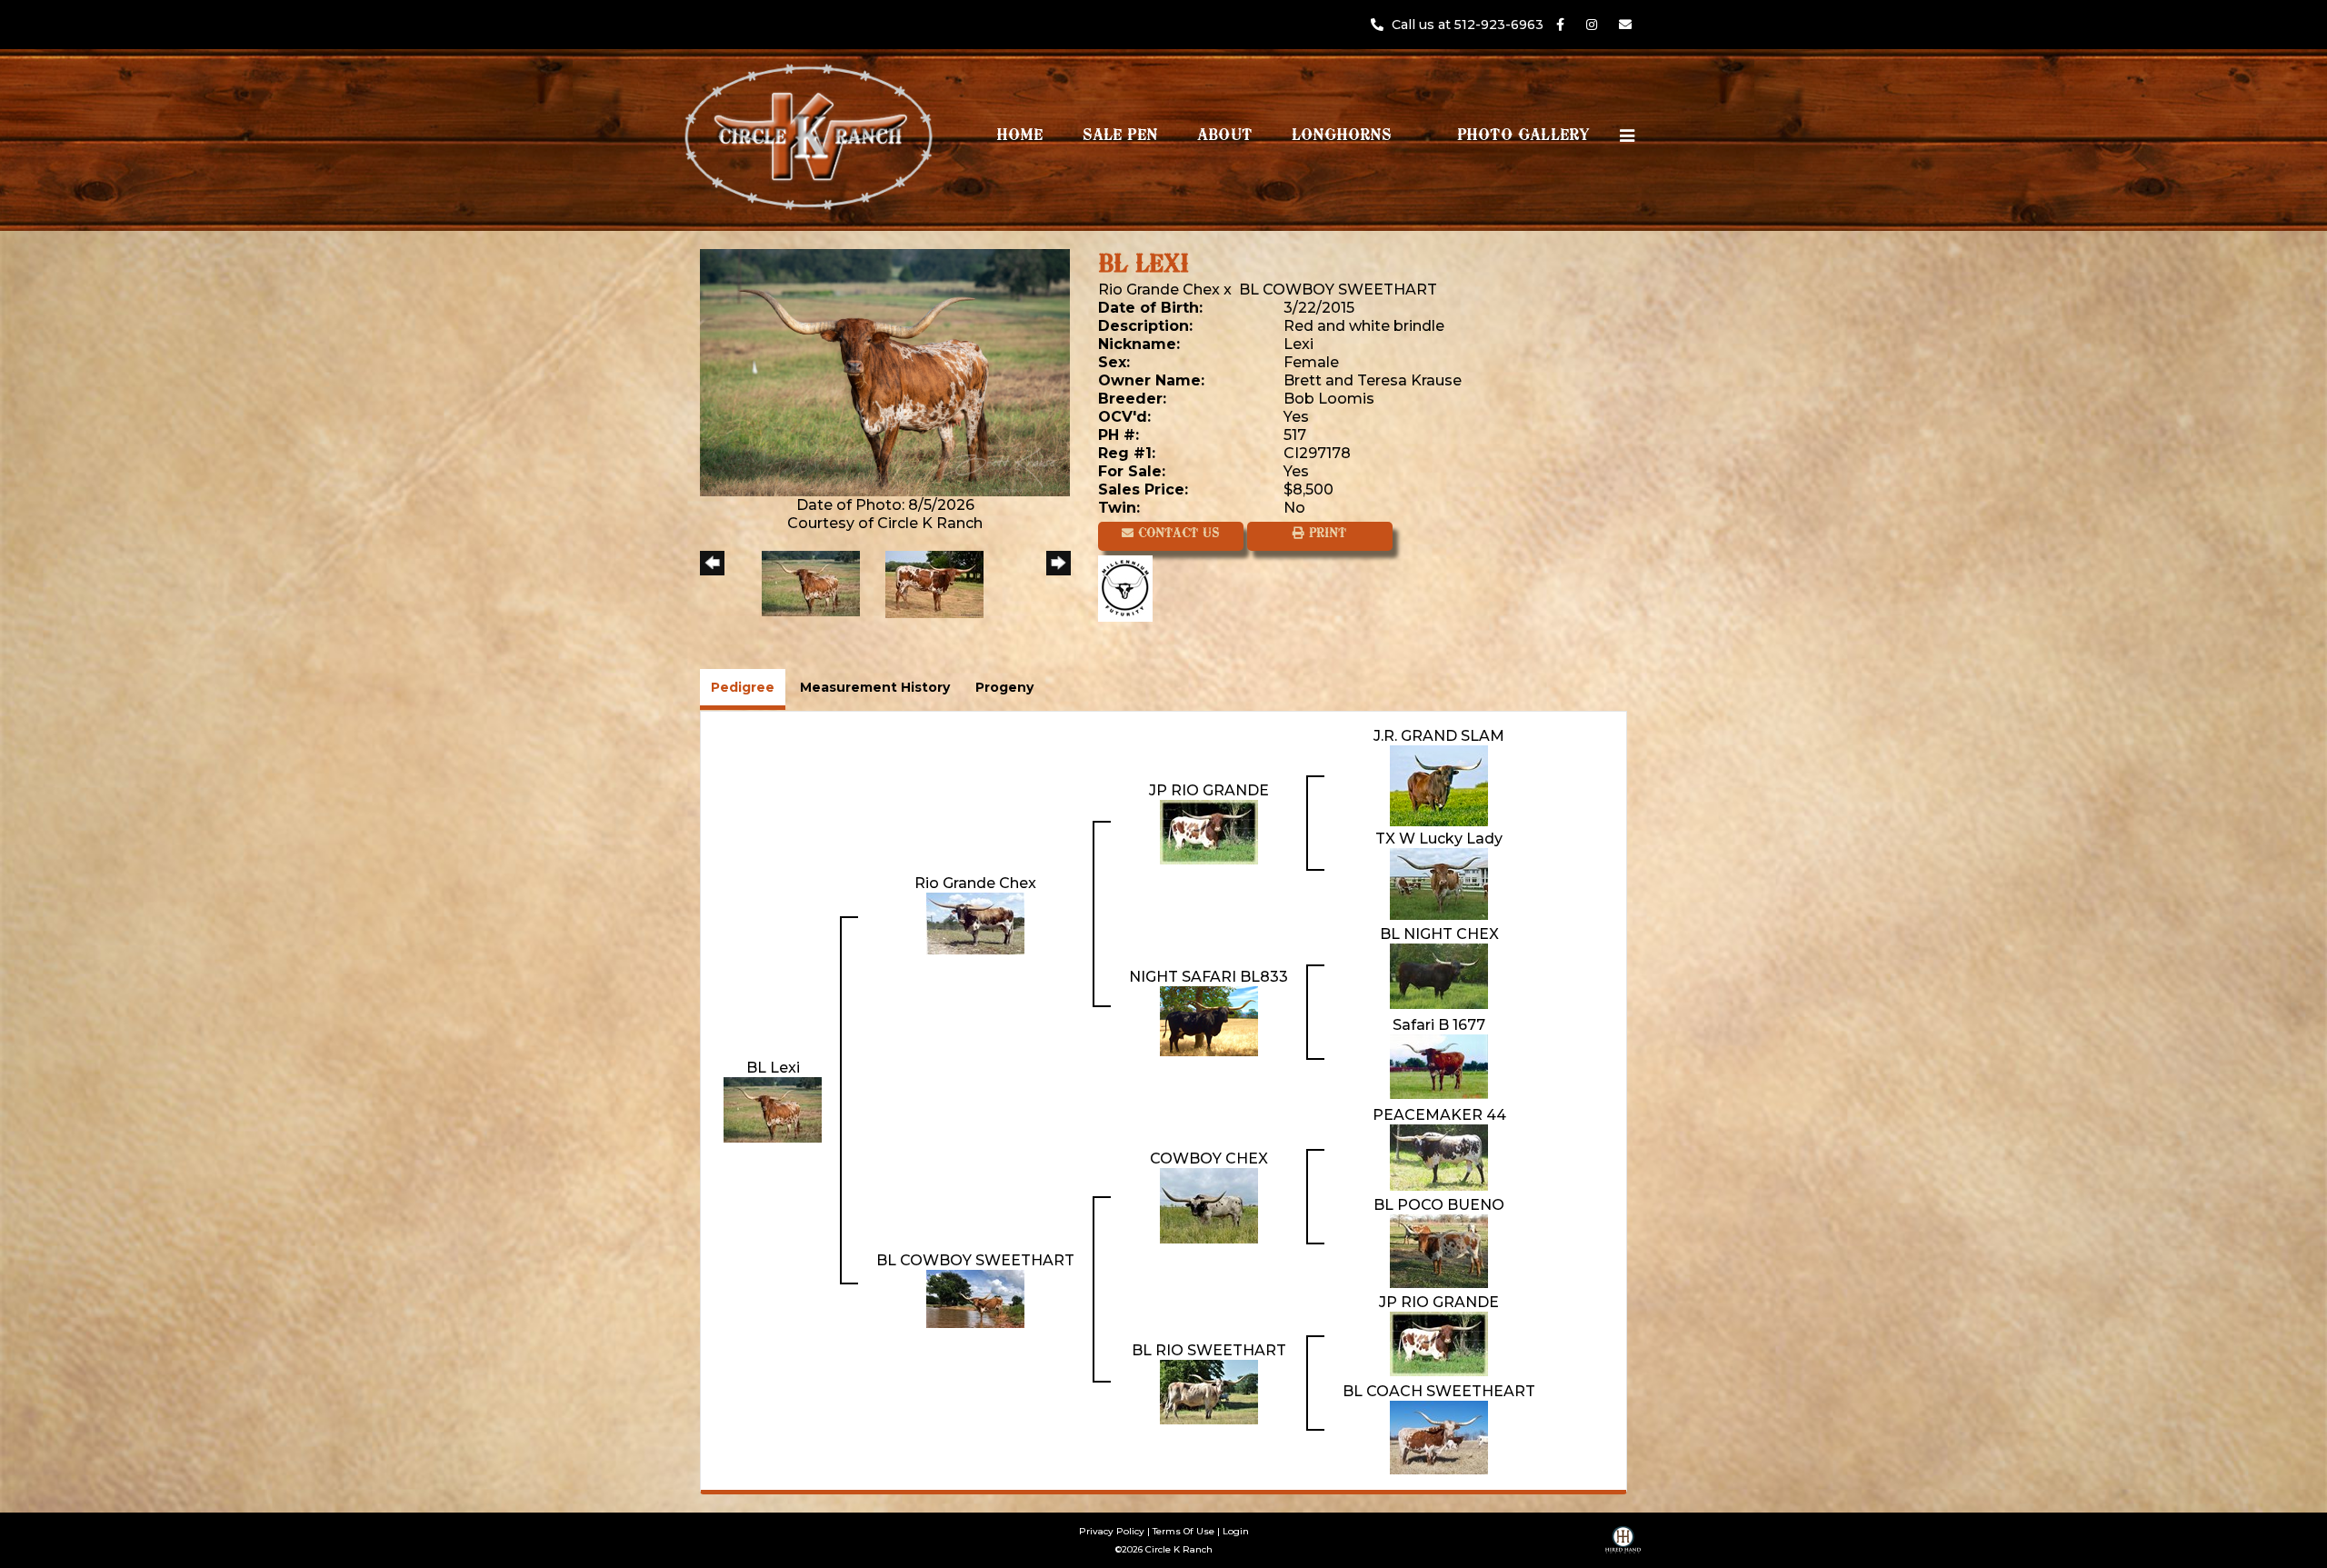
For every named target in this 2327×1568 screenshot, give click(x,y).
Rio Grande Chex (1159, 290)
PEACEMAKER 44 (1439, 1115)
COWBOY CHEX (1209, 1159)
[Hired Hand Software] (1623, 1546)
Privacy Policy (1112, 1531)
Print (1325, 534)
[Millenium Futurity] (1130, 588)
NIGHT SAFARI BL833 (1208, 977)
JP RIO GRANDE (1209, 790)
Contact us (1176, 534)
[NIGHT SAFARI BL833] (1209, 1020)
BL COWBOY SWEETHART (1338, 290)
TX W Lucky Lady (1439, 839)
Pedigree (743, 687)
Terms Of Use (1183, 1531)
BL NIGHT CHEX (1439, 934)
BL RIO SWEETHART (1209, 1350)
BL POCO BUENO (1439, 1205)
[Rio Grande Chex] (975, 922)
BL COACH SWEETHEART (1439, 1391)
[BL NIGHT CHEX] (1439, 975)
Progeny (1004, 687)
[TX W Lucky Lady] (1439, 883)
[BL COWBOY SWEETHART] (975, 1298)
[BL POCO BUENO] (1439, 1250)
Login (1236, 1531)
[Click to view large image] (885, 371)
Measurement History (875, 687)
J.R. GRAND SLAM (1439, 736)
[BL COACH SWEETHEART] (1439, 1437)
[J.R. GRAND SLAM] (1439, 785)
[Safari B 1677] (1439, 1066)
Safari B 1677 (1439, 1025)
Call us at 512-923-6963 (1469, 25)
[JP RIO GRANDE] (1209, 831)
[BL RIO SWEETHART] (1209, 1391)
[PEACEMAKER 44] (1439, 1157)
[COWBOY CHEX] (1209, 1205)
